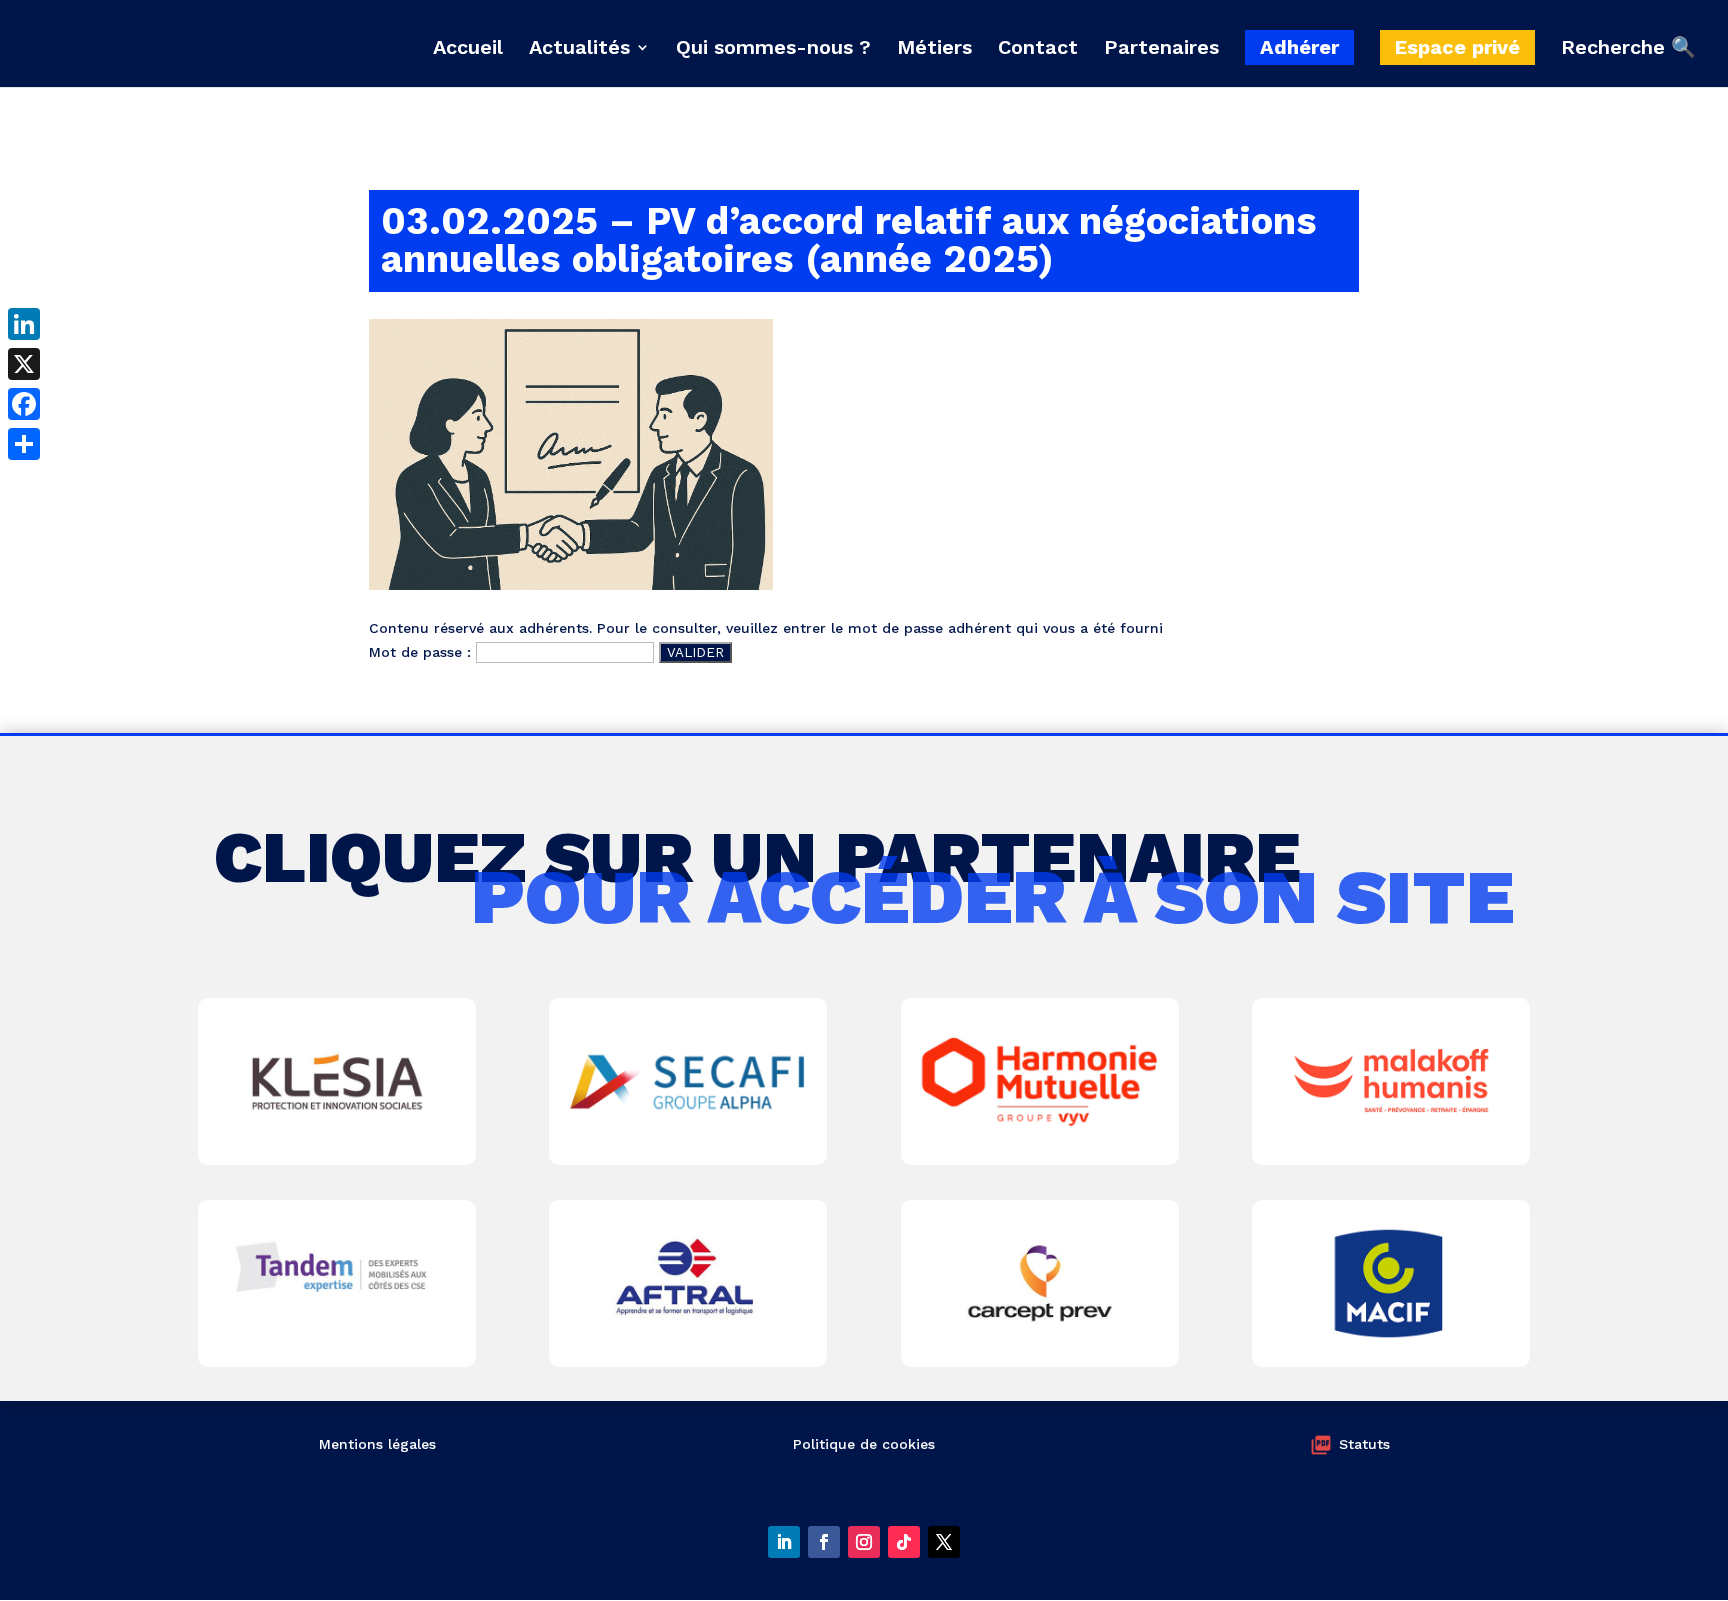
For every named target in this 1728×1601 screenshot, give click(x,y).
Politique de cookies (864, 1444)
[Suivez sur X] (944, 1542)
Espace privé (1457, 47)
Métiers (934, 49)
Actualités (579, 49)
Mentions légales (377, 1444)
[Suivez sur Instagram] (864, 1542)
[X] (24, 364)
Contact (1038, 49)
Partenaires (1161, 49)
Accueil (468, 49)
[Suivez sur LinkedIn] (784, 1542)
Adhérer (1299, 47)
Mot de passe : (422, 652)
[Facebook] (24, 404)
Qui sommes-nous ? (773, 49)
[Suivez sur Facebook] (824, 1542)
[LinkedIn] (24, 324)
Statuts (1364, 1444)
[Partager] (24, 444)
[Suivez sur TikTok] (904, 1542)
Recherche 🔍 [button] (1628, 48)
